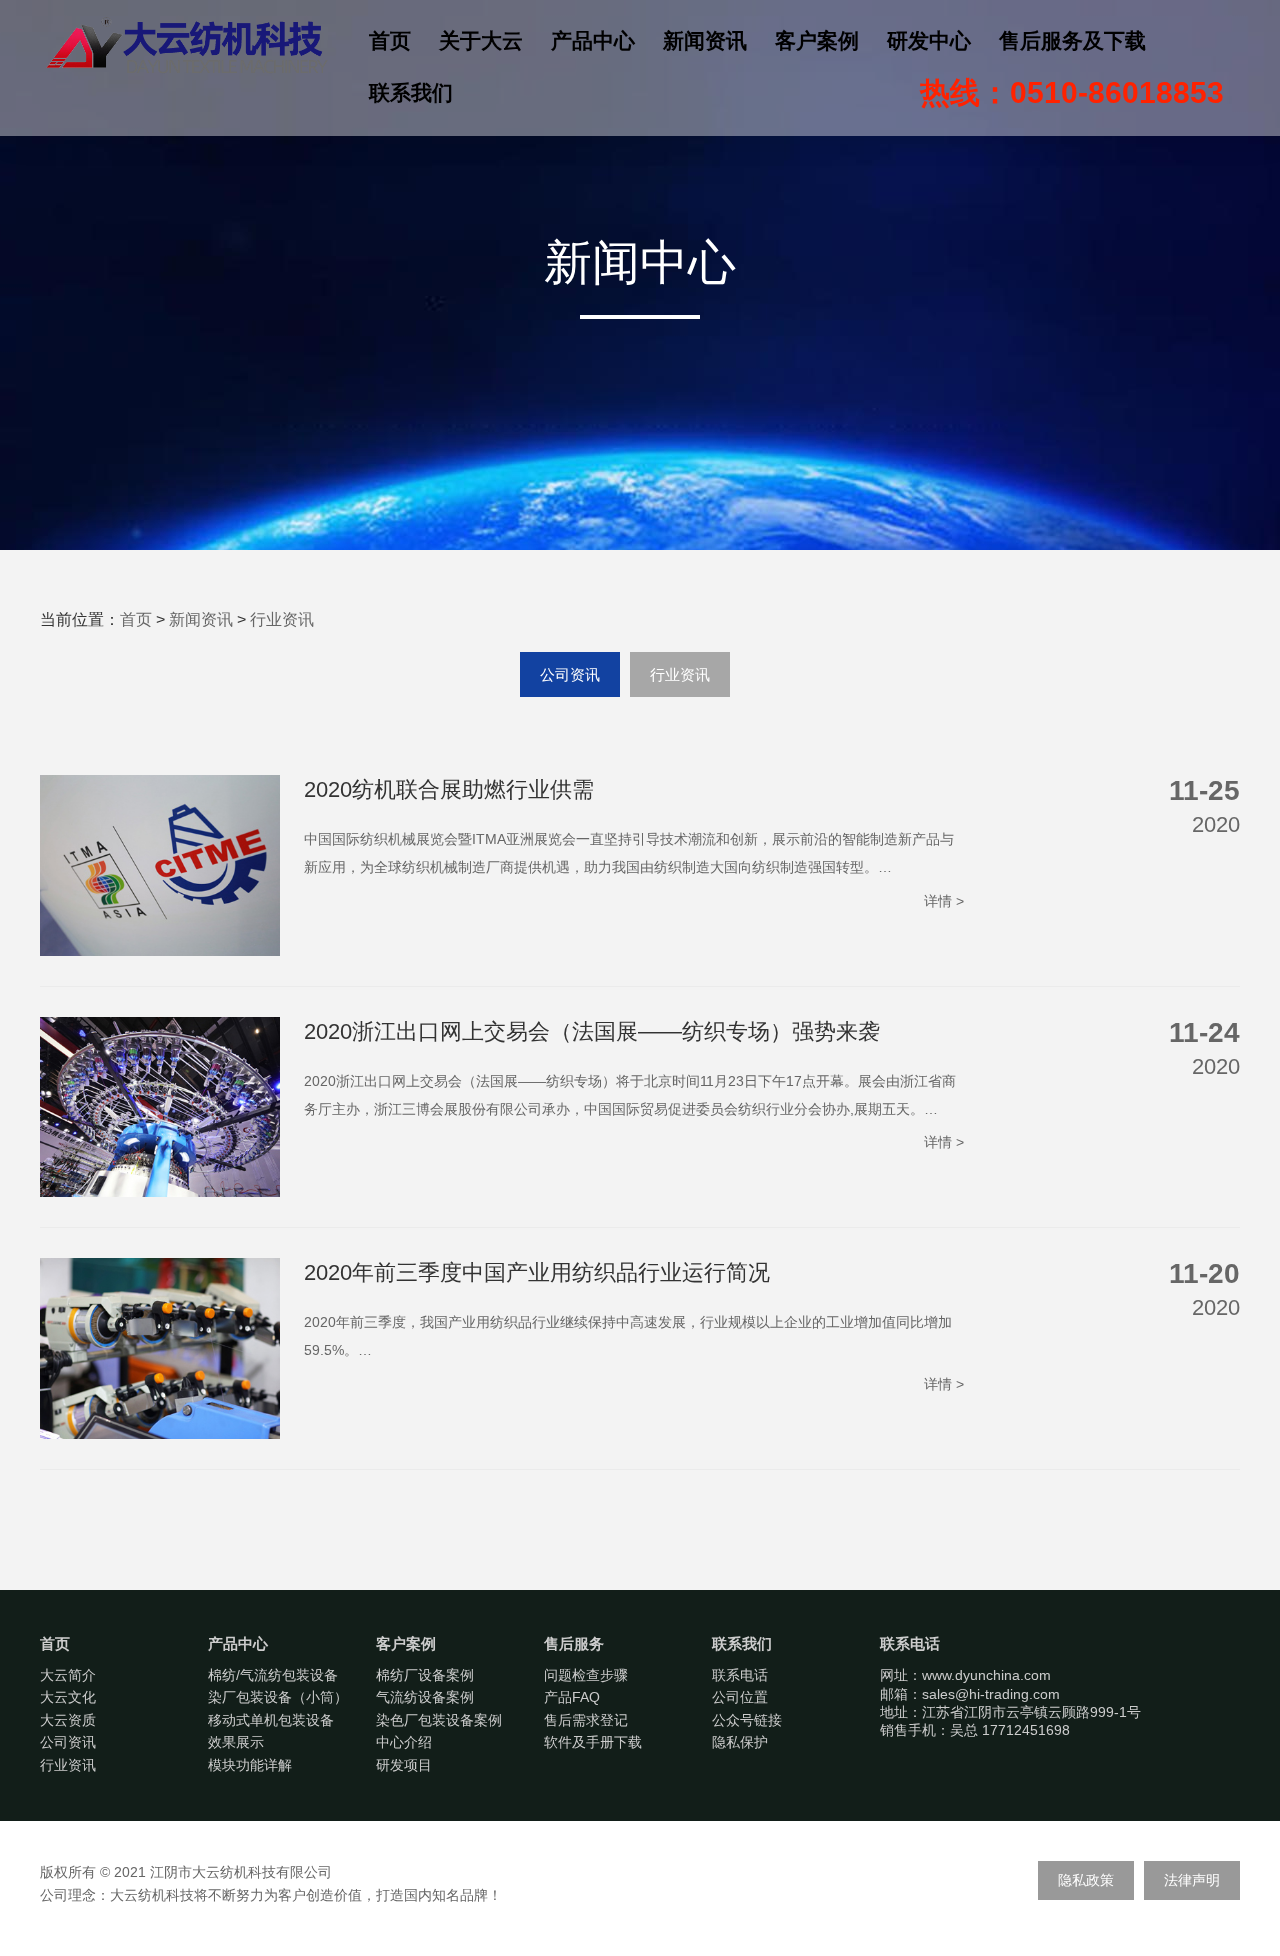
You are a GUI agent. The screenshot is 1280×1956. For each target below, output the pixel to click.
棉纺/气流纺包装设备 (273, 1675)
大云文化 (68, 1697)
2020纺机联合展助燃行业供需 (449, 789)
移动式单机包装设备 (271, 1720)
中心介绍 (404, 1742)
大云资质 (68, 1720)
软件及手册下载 (593, 1742)
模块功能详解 (250, 1765)
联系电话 (740, 1675)
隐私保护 (740, 1742)
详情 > (944, 901)
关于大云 (481, 40)
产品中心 (593, 40)
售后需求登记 (586, 1720)
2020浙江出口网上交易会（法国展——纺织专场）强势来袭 (592, 1031)
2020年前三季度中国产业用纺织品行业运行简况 (537, 1272)
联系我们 (411, 92)
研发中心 (929, 40)
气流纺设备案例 (425, 1697)
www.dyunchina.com (986, 1675)
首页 (390, 40)
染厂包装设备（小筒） (278, 1697)
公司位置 (740, 1697)
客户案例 (817, 40)
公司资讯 (570, 674)
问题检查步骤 (586, 1675)
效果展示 (236, 1742)
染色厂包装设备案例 (439, 1720)
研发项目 (404, 1765)
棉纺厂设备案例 (425, 1675)
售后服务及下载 (1072, 40)
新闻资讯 (705, 40)
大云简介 (68, 1675)
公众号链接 (747, 1720)
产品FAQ (572, 1697)
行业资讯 (282, 619)
